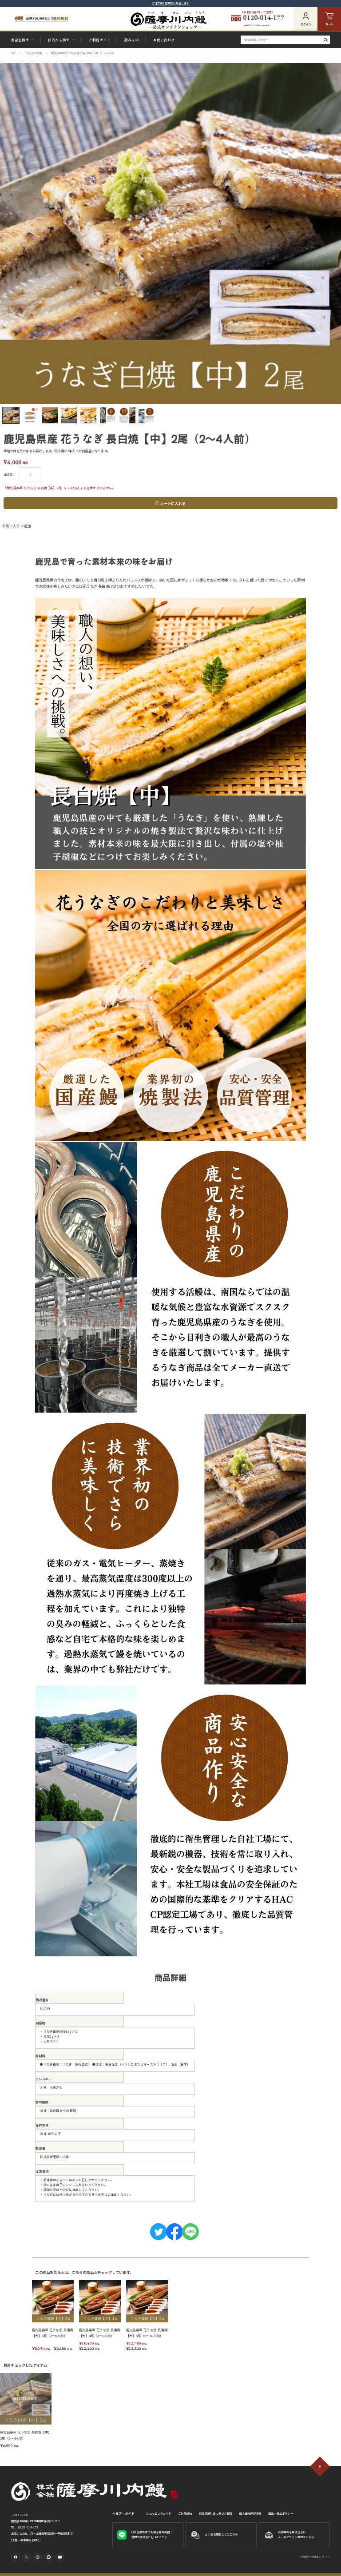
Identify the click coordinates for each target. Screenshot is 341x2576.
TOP (14, 53)
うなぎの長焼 (34, 53)
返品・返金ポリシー (281, 2514)
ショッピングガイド (159, 2514)
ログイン (306, 24)
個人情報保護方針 (250, 2514)
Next (333, 234)
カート (329, 24)
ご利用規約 (185, 2514)
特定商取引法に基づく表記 (215, 2514)
